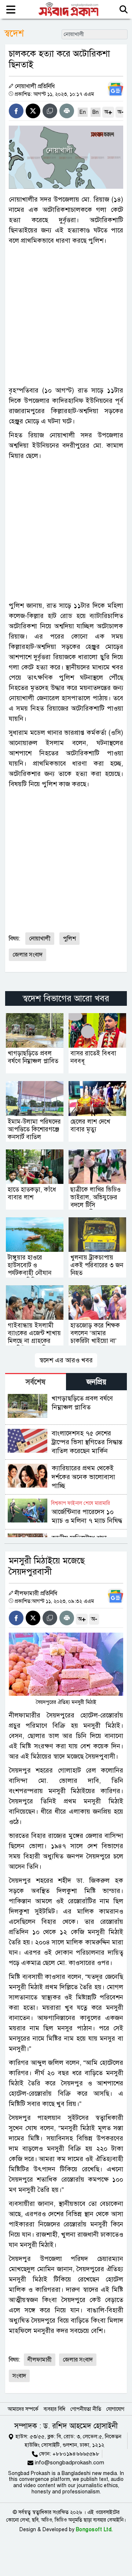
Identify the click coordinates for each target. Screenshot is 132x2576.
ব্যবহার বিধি (54, 2409)
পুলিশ (69, 939)
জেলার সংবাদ (27, 955)
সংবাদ (19, 2376)
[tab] (36, 1382)
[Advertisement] (66, 315)
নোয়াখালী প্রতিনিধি (35, 86)
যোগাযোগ (115, 2409)
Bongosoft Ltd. (94, 2530)
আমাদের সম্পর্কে (23, 2409)
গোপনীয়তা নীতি (86, 2409)
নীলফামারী (40, 2360)
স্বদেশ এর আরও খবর (66, 1360)
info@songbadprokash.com (69, 2463)
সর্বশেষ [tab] (36, 1382)
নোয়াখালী (40, 939)
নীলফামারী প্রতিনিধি (36, 1593)
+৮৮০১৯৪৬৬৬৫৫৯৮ (76, 2454)
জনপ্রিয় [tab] (96, 1382)
